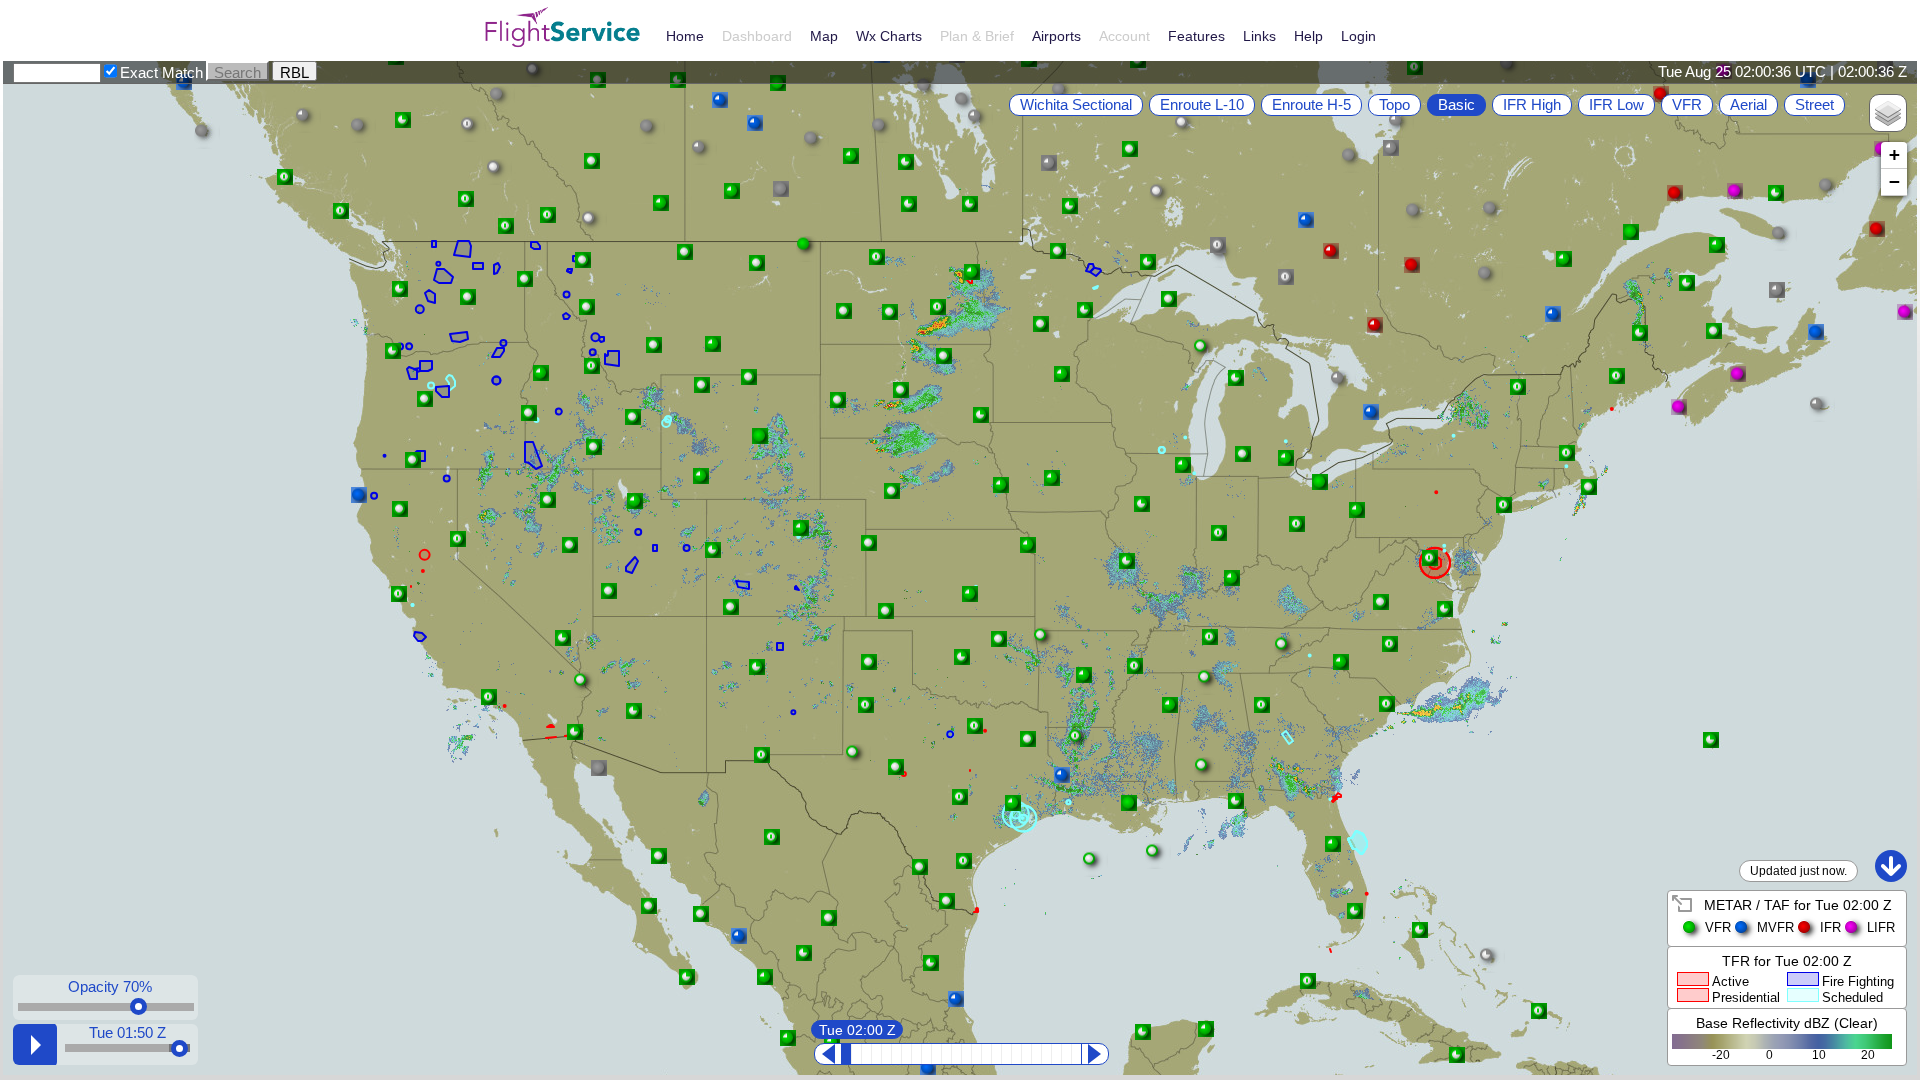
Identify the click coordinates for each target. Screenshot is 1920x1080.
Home (685, 36)
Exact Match (161, 72)
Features (1196, 36)
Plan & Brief (977, 36)
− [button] (1894, 181)
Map (824, 36)
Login (1358, 36)
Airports (1056, 36)
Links (1259, 36)
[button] (1049, 163)
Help (1308, 36)
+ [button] (1894, 154)
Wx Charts (889, 36)
